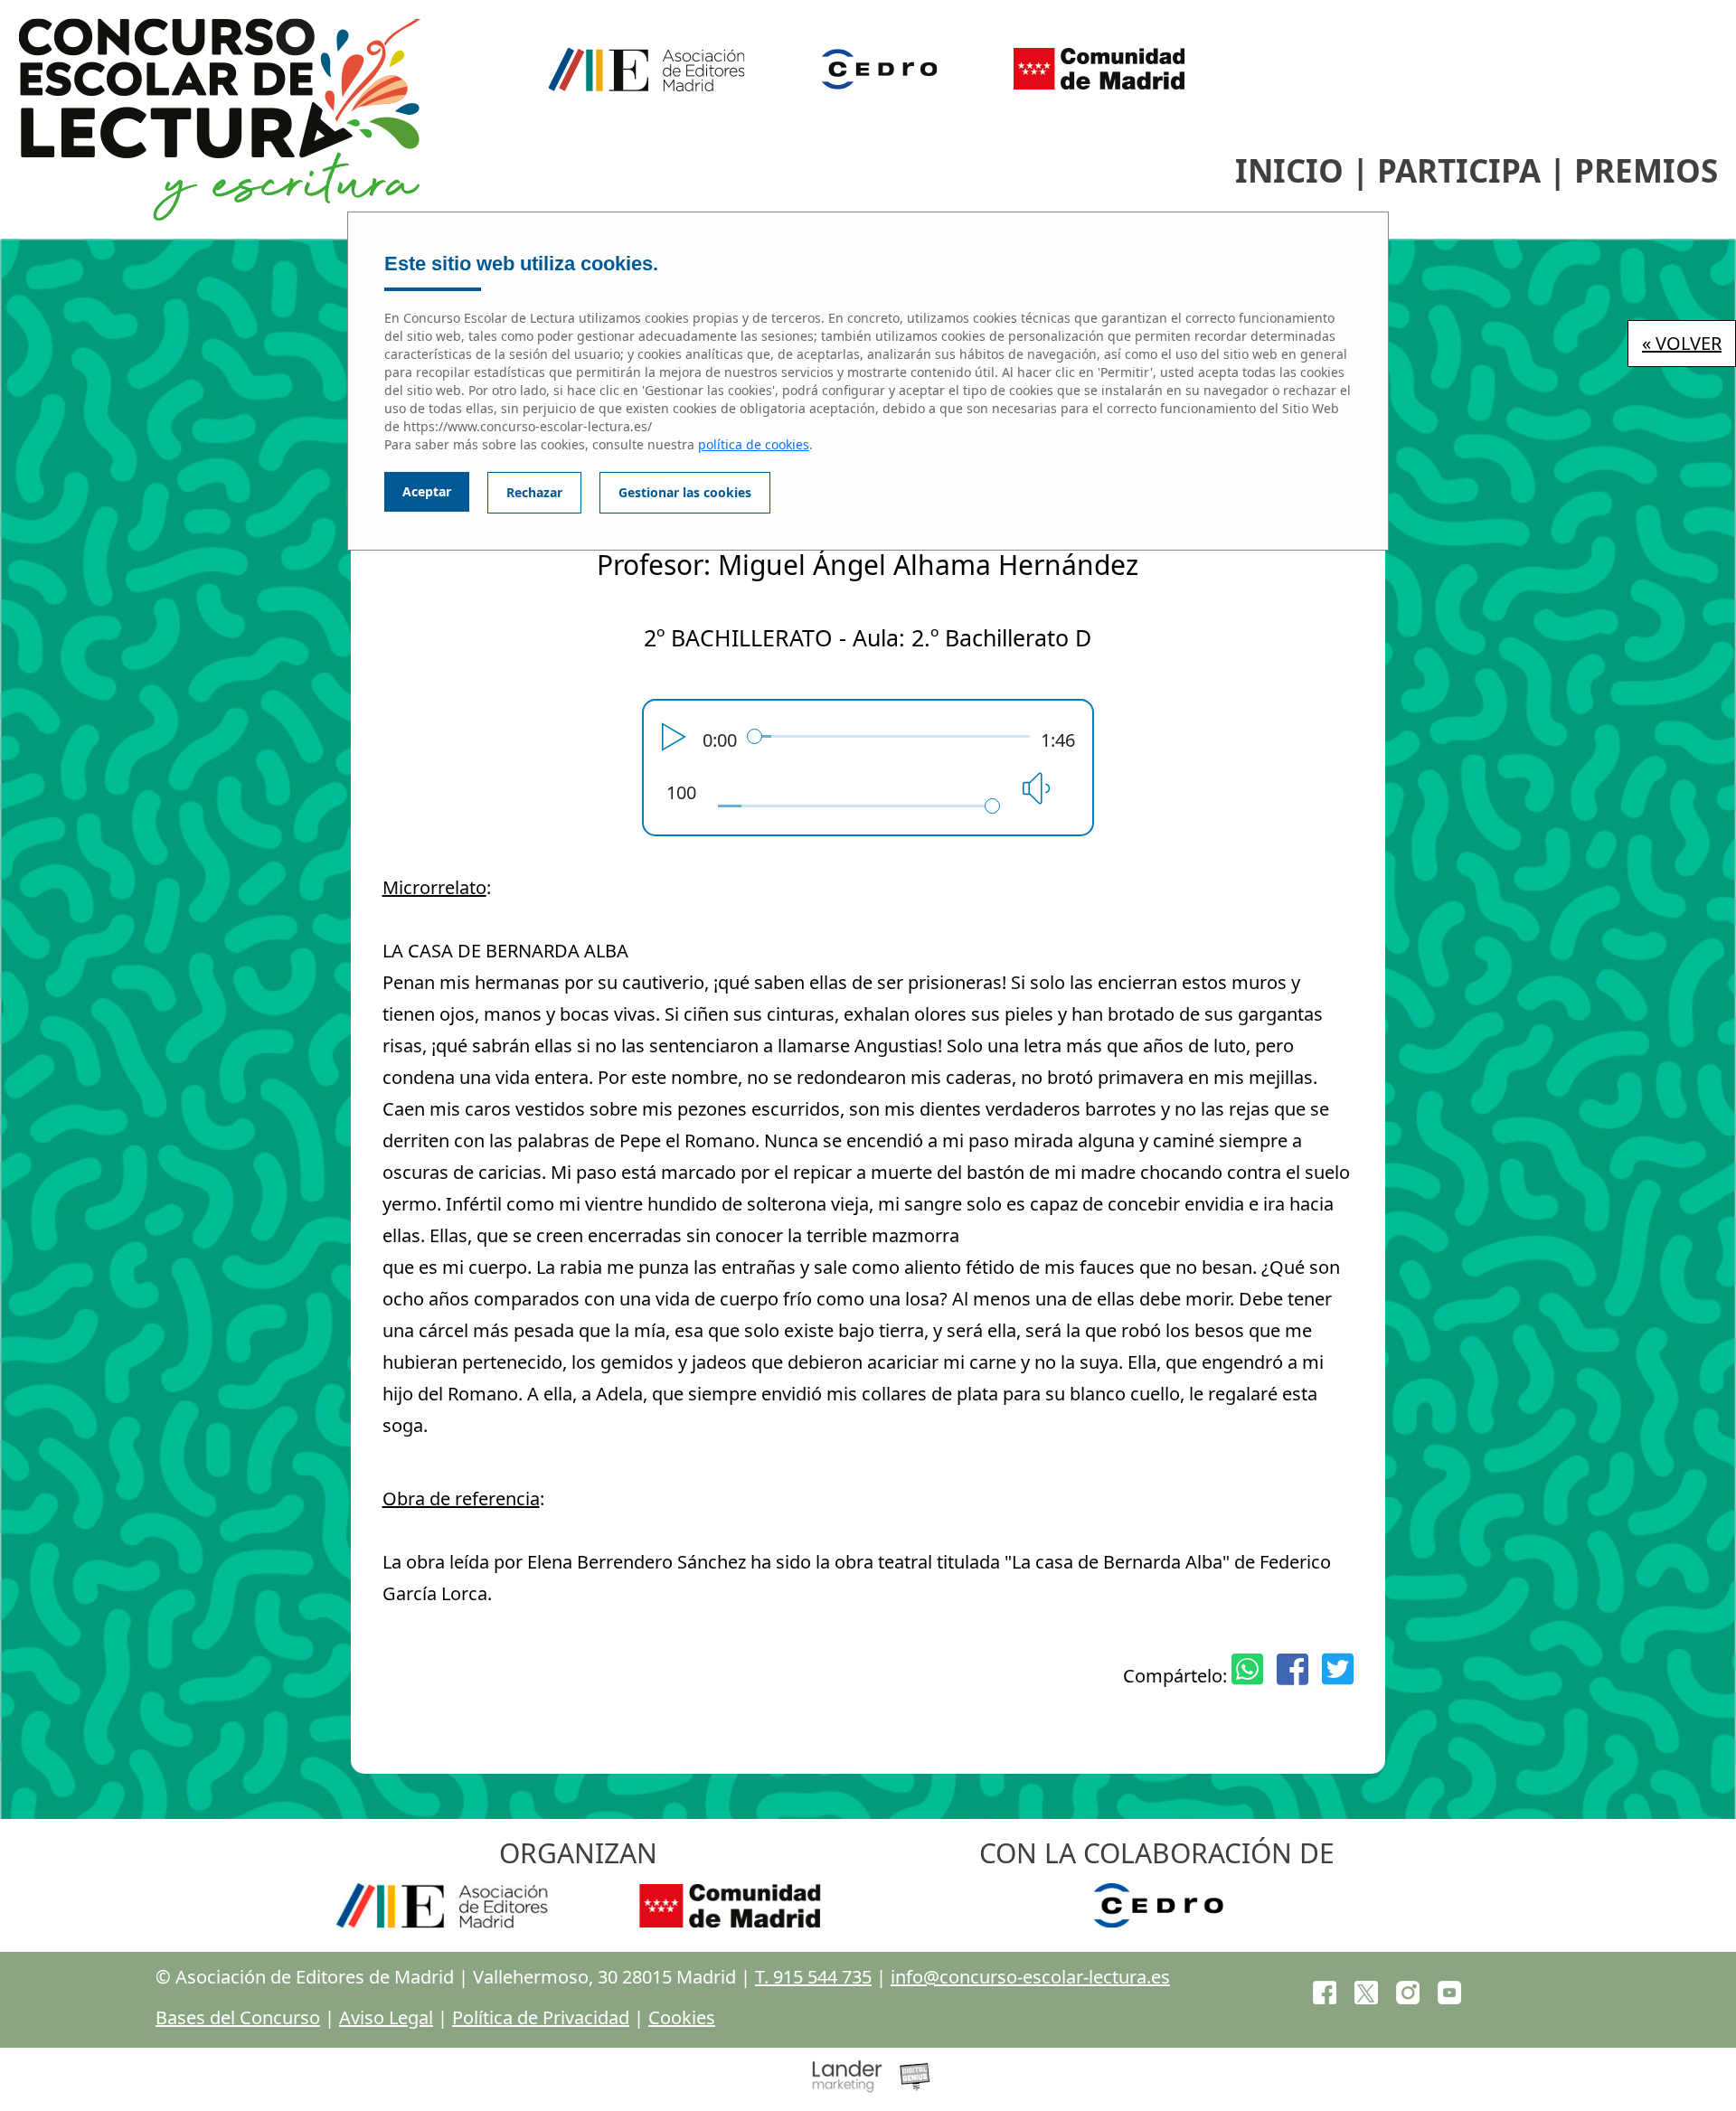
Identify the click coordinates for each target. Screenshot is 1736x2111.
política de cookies (754, 444)
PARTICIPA (1459, 170)
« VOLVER (1682, 343)
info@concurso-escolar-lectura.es (1030, 1977)
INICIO (1289, 170)
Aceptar (427, 491)
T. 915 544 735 (813, 1977)
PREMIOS (1646, 170)
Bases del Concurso (238, 2017)
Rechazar (534, 492)
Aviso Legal (386, 2017)
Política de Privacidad (541, 2017)
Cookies (682, 2017)
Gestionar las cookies (685, 492)
